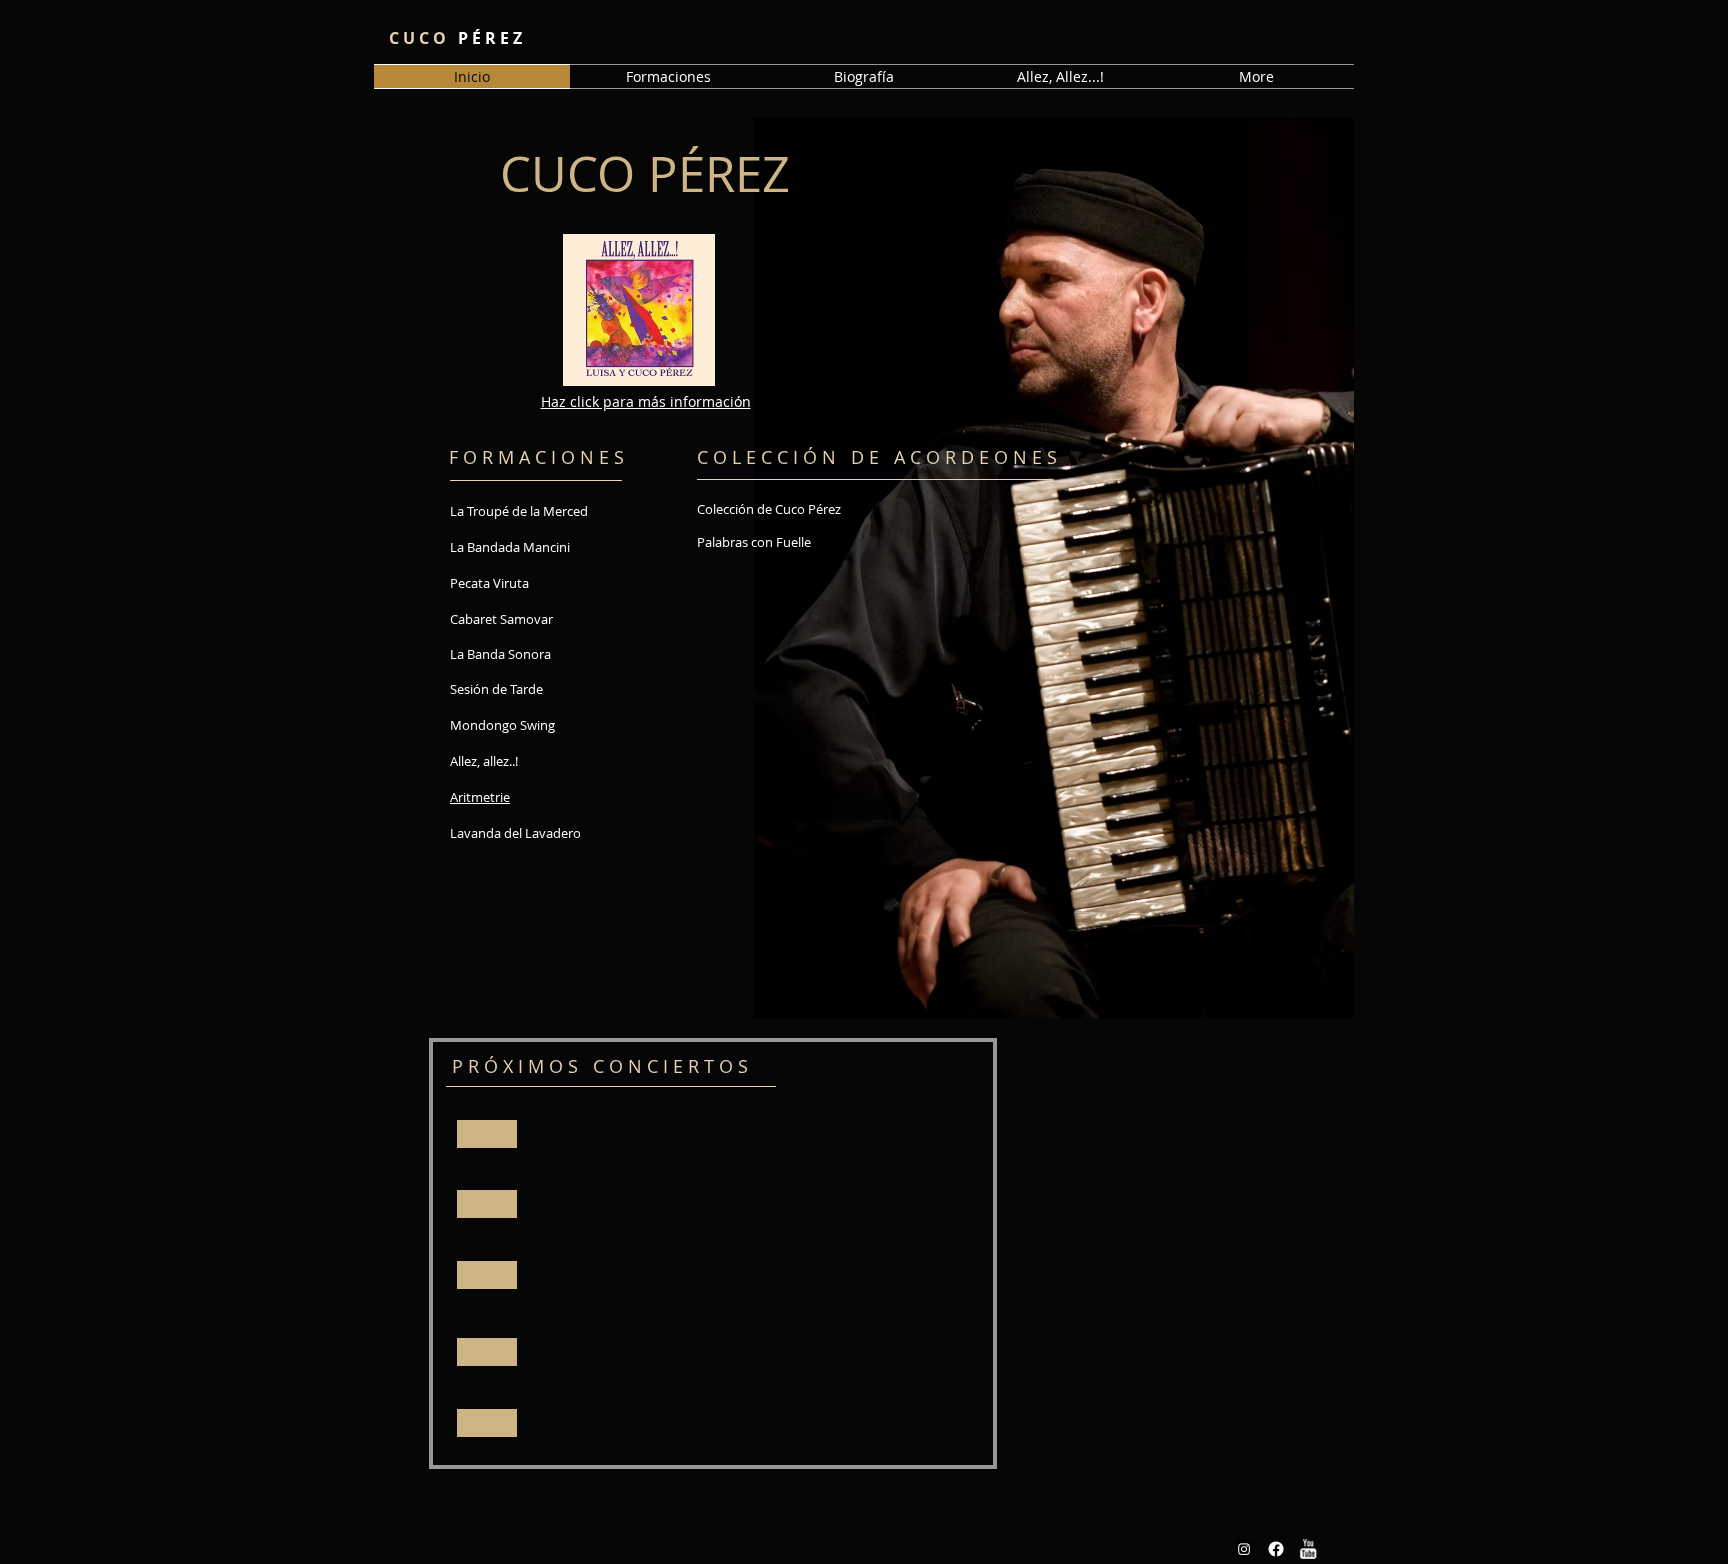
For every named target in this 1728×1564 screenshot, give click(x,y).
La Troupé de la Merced (519, 511)
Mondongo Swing (502, 725)
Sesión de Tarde (496, 689)
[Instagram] (1244, 1549)
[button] (668, 76)
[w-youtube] (1308, 1549)
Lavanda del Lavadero (515, 833)
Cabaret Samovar (501, 619)
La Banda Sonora (500, 654)
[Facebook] (1276, 1549)
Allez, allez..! (484, 761)
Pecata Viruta (489, 583)
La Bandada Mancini (510, 547)
